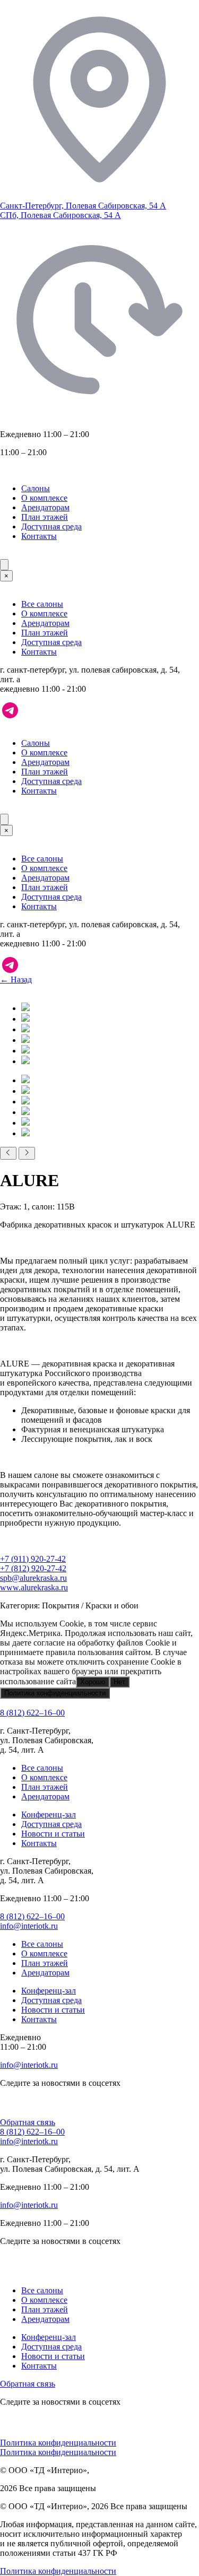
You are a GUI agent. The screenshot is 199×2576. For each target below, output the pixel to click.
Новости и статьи (53, 1834)
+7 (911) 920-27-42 (33, 1559)
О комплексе (44, 498)
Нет (119, 1682)
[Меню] (4, 565)
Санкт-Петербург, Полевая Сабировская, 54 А (83, 206)
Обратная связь (28, 2122)
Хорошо (93, 1682)
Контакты (39, 536)
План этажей (45, 517)
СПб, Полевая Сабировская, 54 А (60, 215)
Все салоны (42, 604)
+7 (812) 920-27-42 (33, 1568)
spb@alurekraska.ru (33, 1578)
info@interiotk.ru (29, 1926)
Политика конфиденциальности (55, 1693)
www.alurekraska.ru (34, 1587)
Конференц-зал (49, 1814)
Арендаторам (45, 507)
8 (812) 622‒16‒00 (32, 1713)
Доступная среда (51, 526)
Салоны (36, 488)
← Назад (16, 980)
